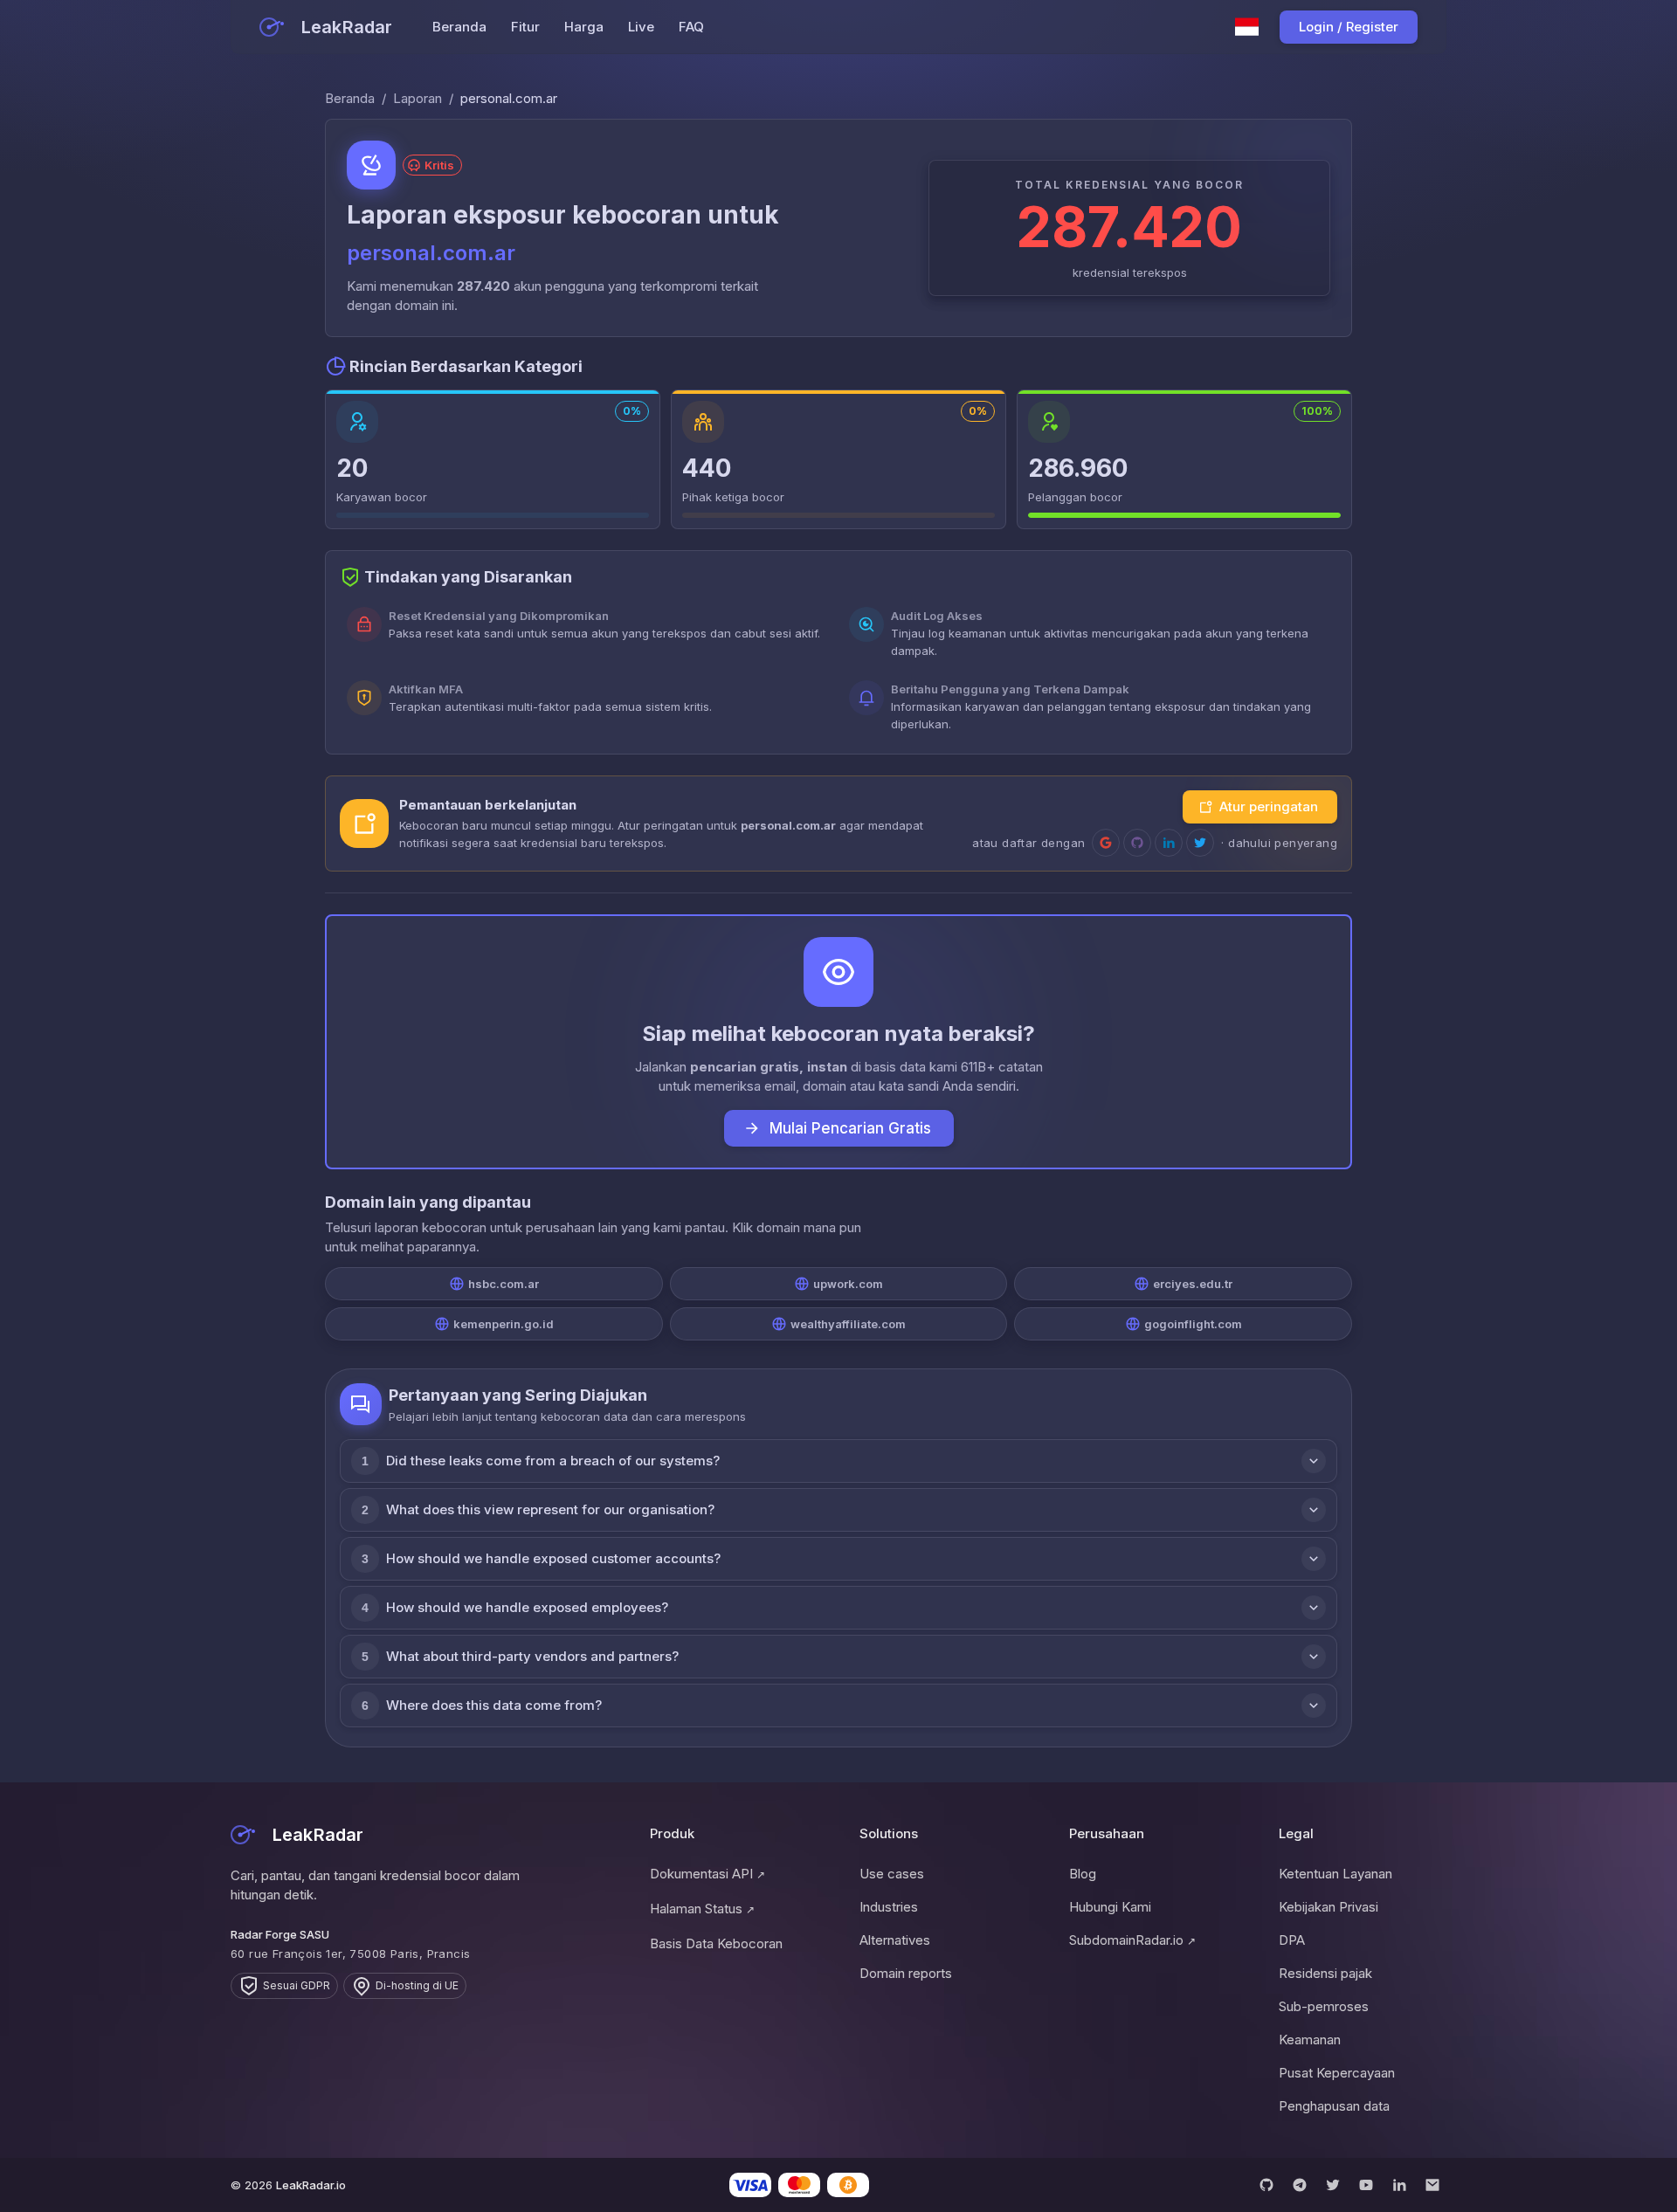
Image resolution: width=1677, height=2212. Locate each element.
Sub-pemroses (1324, 2006)
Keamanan (1310, 2040)
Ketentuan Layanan (1335, 1874)
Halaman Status (702, 1909)
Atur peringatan (1269, 806)
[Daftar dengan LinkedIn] (1169, 843)
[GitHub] (1266, 2185)
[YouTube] (1366, 2185)
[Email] (1432, 2185)
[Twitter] (1333, 2185)
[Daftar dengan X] (1200, 843)
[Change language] (1247, 27)
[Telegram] (1300, 2185)
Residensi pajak (1325, 1973)
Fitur (525, 27)
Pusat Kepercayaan (1337, 2073)
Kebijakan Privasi (1328, 1907)
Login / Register (1349, 27)
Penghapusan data (1334, 2106)
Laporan (418, 98)
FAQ (691, 27)
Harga (584, 27)
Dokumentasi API (707, 1874)
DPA (1292, 1940)
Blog (1083, 1874)
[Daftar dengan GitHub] (1137, 843)
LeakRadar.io (311, 2185)
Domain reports (906, 1973)
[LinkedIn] (1399, 2185)
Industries (889, 1907)
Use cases (892, 1874)
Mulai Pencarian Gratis (850, 1128)
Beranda (459, 27)
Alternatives (895, 1940)
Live (641, 27)
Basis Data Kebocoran (716, 1943)
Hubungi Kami (1110, 1907)
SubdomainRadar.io (1132, 1940)
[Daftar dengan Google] (1106, 843)
